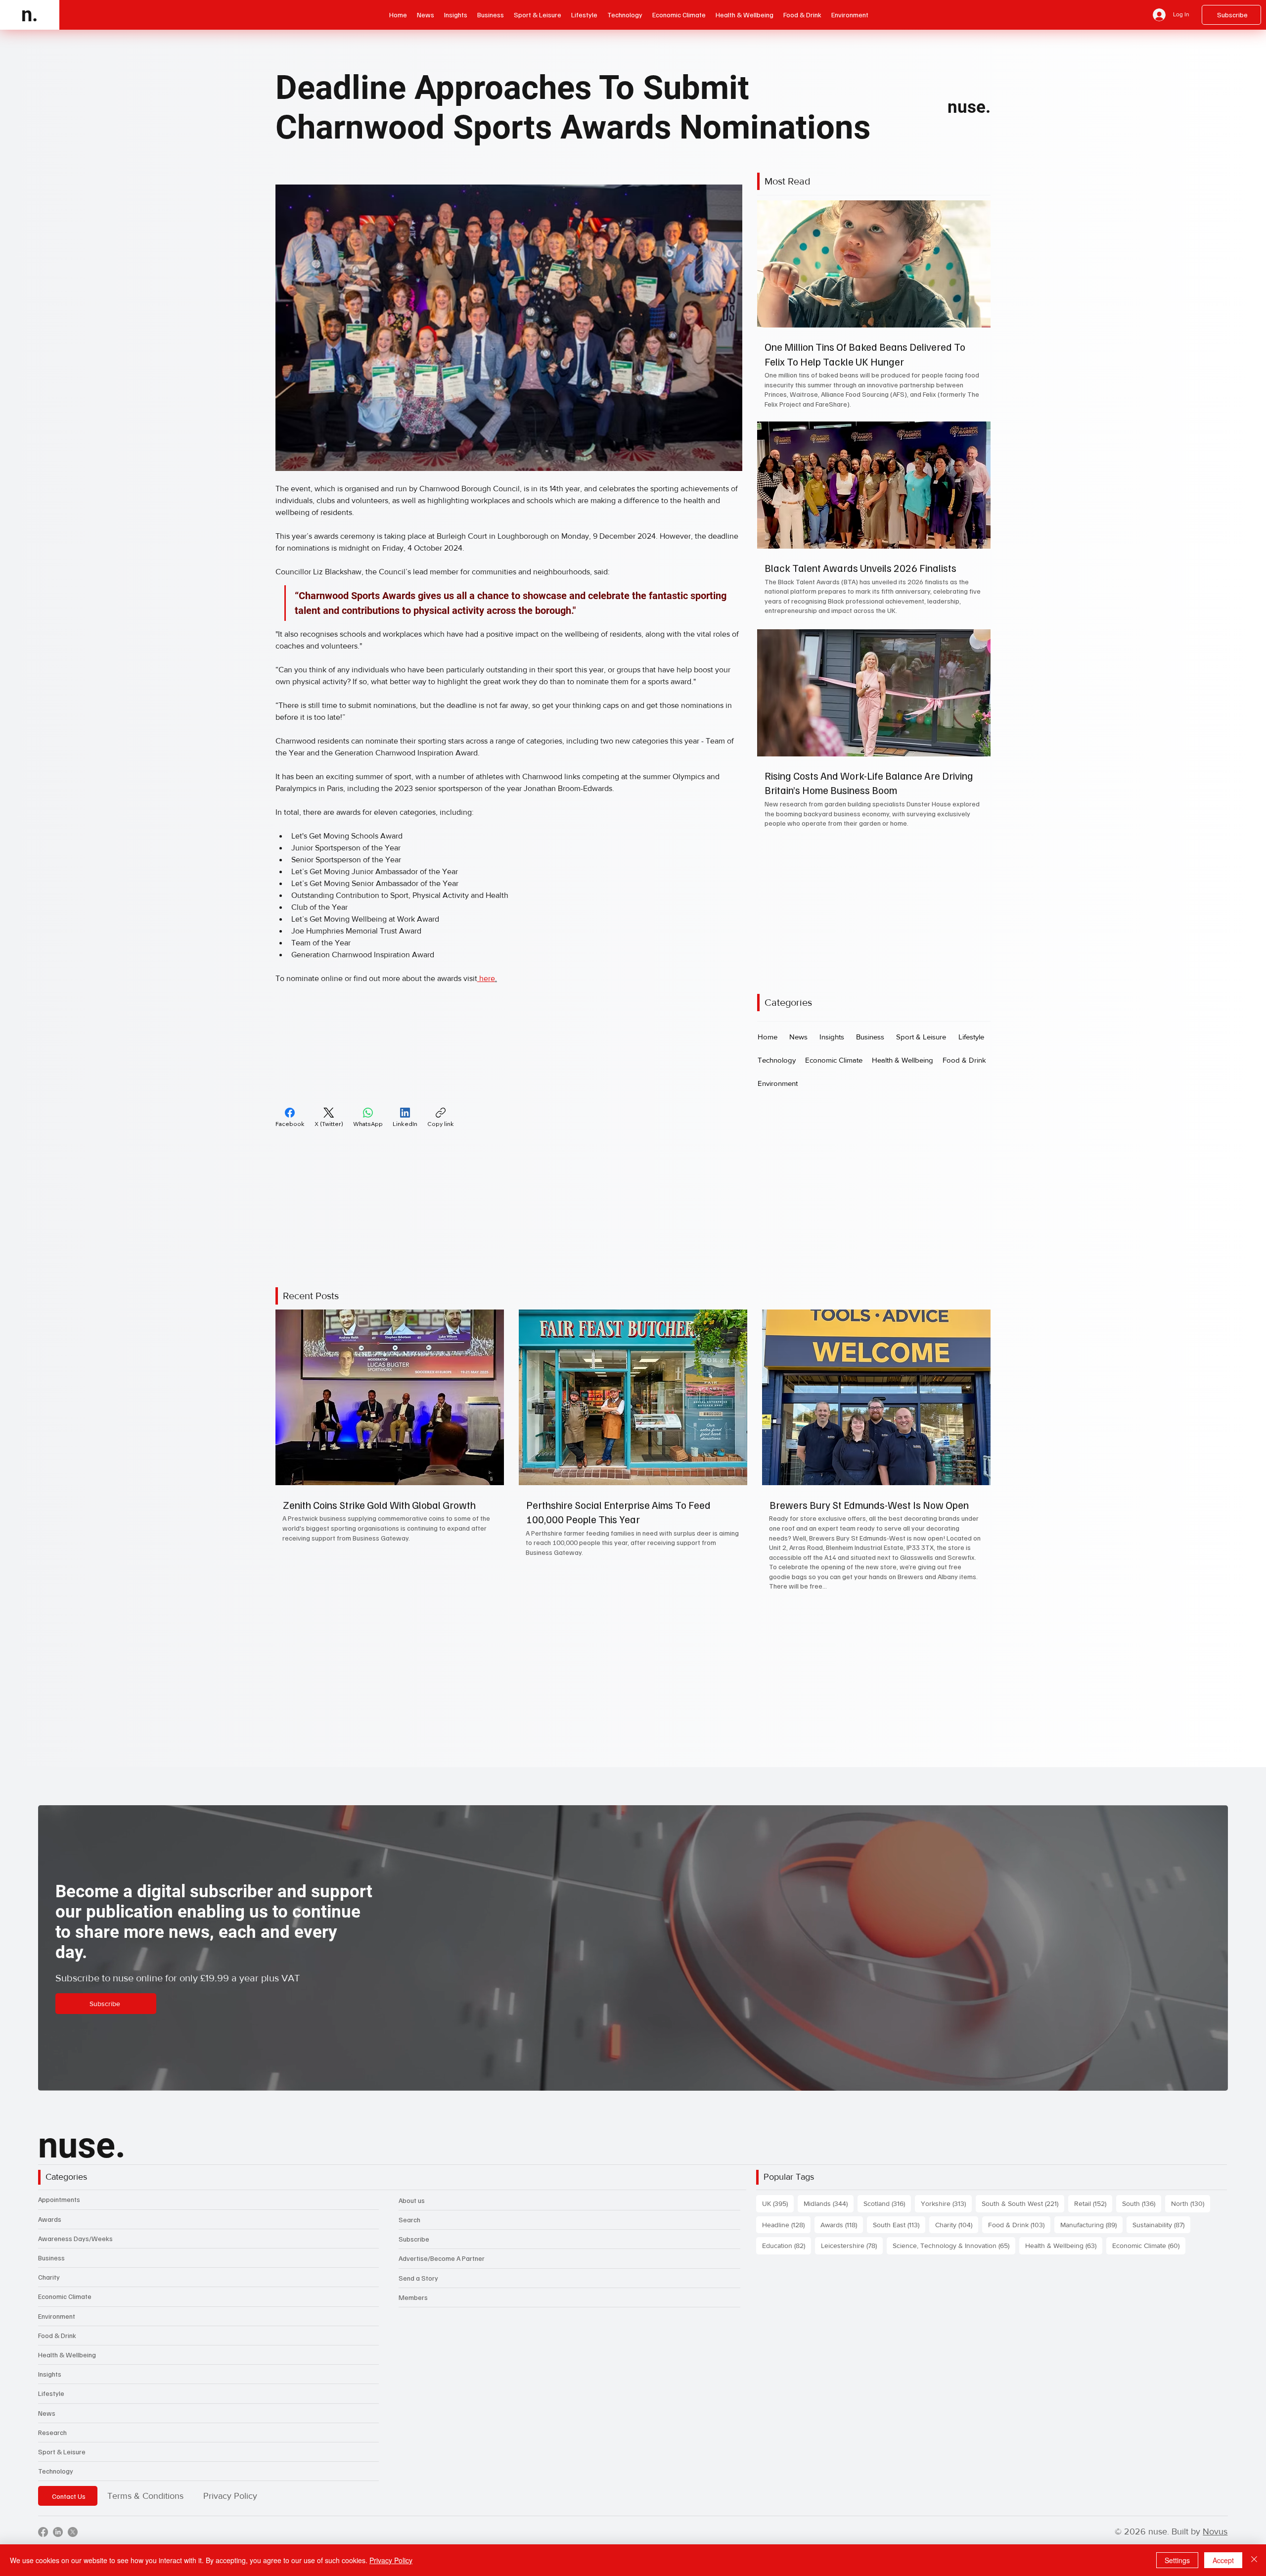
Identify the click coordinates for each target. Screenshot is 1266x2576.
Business (51, 2224)
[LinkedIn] (58, 2498)
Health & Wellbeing (67, 2320)
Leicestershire (852, 2212)
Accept (1223, 2560)
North (1191, 2170)
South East (899, 2190)
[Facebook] (43, 2498)
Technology (56, 2437)
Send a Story (418, 2244)
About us (412, 2166)
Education (787, 2212)
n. (30, 15)
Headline (786, 2190)
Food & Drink (57, 2301)
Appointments (59, 2166)
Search (409, 2185)
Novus (1215, 2498)
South (1142, 2170)
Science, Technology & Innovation (954, 2212)
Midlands (829, 2170)
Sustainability (1161, 2190)
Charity (49, 2243)
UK (778, 2170)
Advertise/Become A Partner (442, 2225)
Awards (50, 2185)
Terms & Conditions (145, 2462)
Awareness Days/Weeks (75, 2204)
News (47, 2379)
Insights (50, 2340)
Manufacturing (1091, 2190)
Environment (57, 2282)
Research (52, 2398)
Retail (1093, 2170)
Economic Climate (65, 2263)
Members (413, 2263)
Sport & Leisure (62, 2418)
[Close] (1254, 2560)
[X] (73, 2498)
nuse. (969, 107)
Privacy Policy (230, 2462)
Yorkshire (946, 2170)
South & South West (1023, 2170)
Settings (1177, 2560)
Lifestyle (51, 2360)
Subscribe (414, 2205)
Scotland (887, 2170)
